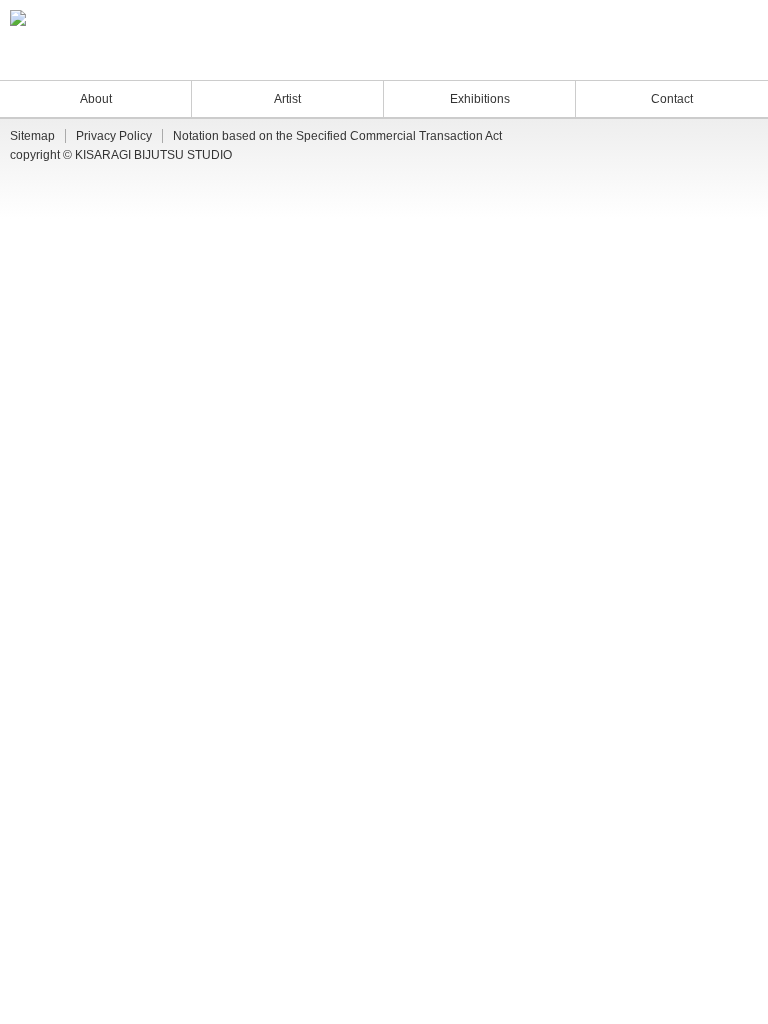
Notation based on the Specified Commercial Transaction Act (337, 136)
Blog (683, 59)
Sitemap (32, 136)
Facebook (734, 59)
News (643, 59)
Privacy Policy (114, 136)
